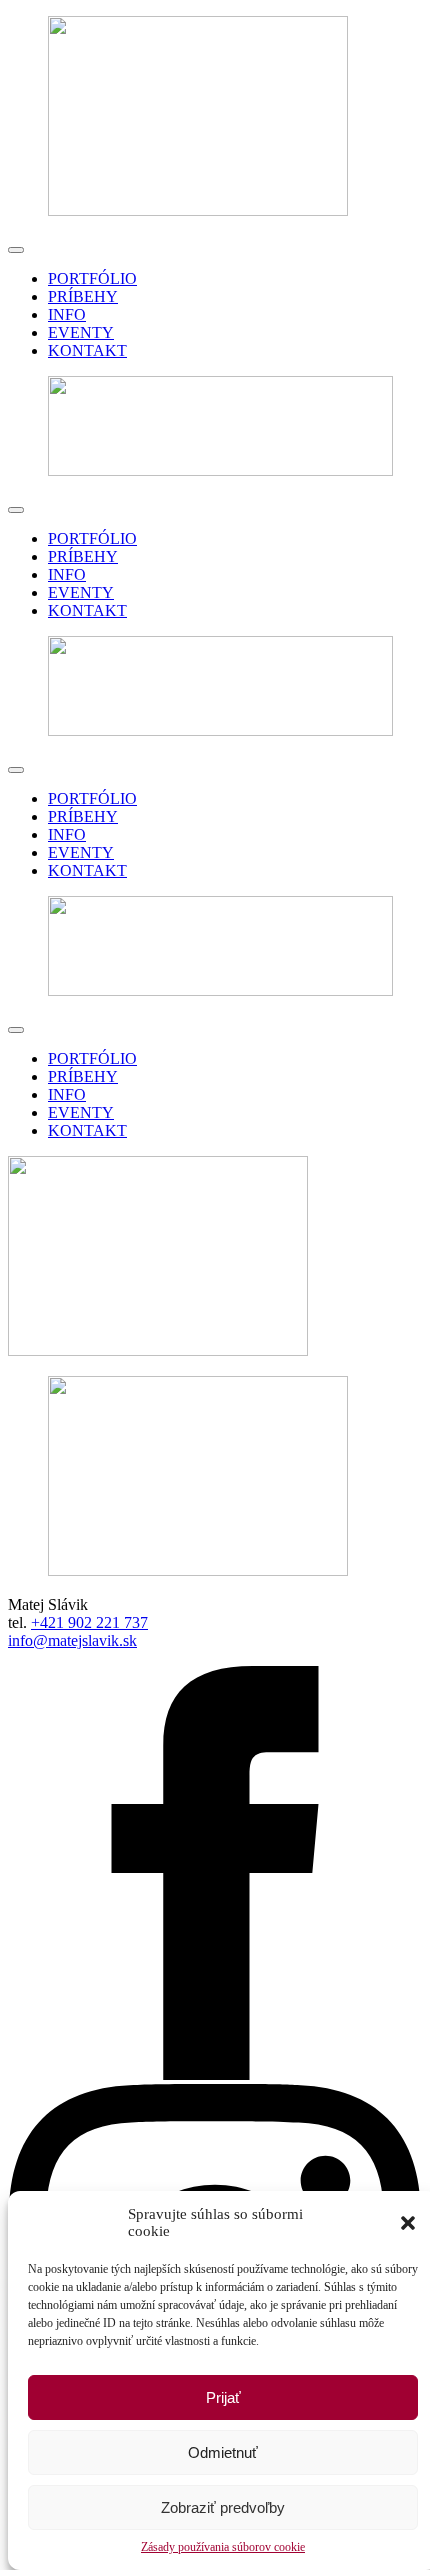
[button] (408, 2223)
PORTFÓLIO (92, 278)
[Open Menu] (16, 250)
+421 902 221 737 (89, 1622)
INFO (67, 314)
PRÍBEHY (83, 296)
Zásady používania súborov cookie (223, 2547)
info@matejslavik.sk (72, 1640)
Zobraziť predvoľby (223, 2507)
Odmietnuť (223, 2452)
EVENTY (81, 332)
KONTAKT (87, 350)
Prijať (223, 2397)
